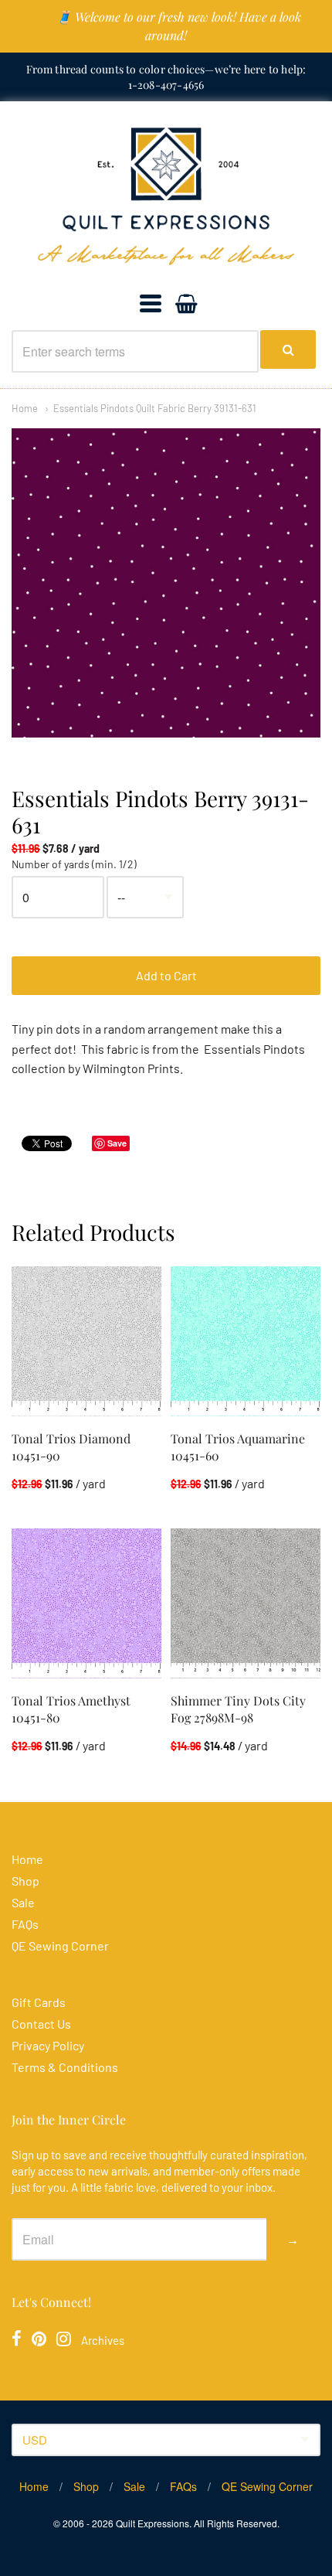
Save (117, 1143)
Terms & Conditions (65, 2067)
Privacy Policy (48, 2045)
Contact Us (41, 2024)
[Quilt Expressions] (166, 196)
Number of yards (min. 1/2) (74, 864)
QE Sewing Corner (60, 1946)
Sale (23, 1902)
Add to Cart (166, 975)
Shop (25, 1881)
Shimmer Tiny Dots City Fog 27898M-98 (238, 1709)
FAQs (25, 1924)
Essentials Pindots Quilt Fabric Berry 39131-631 (155, 408)
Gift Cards (39, 2002)
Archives (103, 2340)
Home (25, 408)
